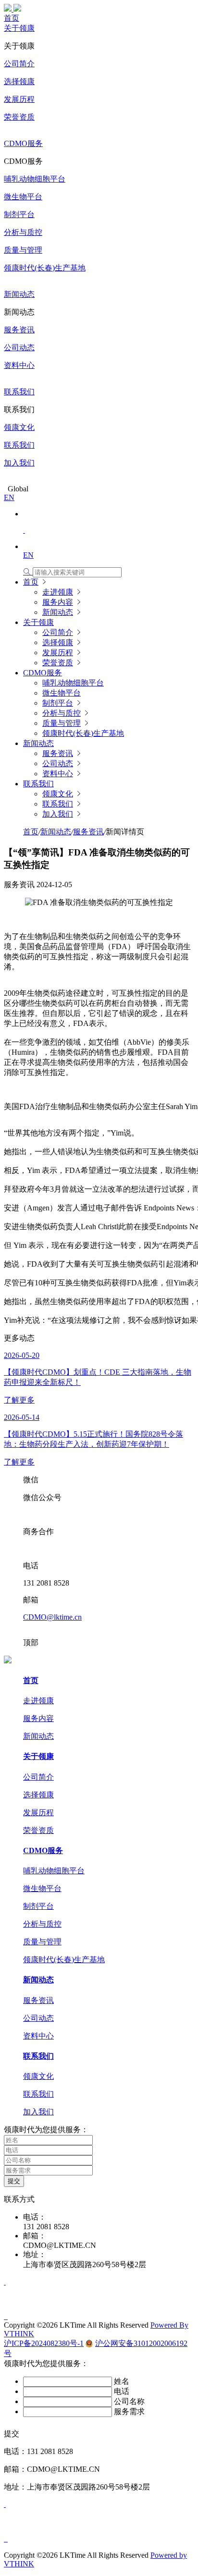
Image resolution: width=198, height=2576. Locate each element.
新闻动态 (19, 294)
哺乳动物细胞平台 (35, 179)
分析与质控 (23, 232)
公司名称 (129, 2401)
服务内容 (58, 602)
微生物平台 (23, 197)
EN (9, 497)
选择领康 (19, 81)
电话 (122, 2391)
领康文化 (19, 427)
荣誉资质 (19, 117)
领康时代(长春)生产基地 (45, 268)
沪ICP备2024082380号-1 (44, 2343)
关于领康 (19, 28)
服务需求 (129, 2411)
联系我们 (19, 392)
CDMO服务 (23, 143)
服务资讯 (19, 330)
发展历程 (19, 99)
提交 (14, 2181)
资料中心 (19, 365)
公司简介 (19, 64)
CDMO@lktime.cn (52, 1617)
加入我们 (19, 463)
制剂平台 (19, 214)
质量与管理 (23, 250)
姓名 (122, 2381)
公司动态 (19, 348)
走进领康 (58, 592)
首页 (12, 18)
